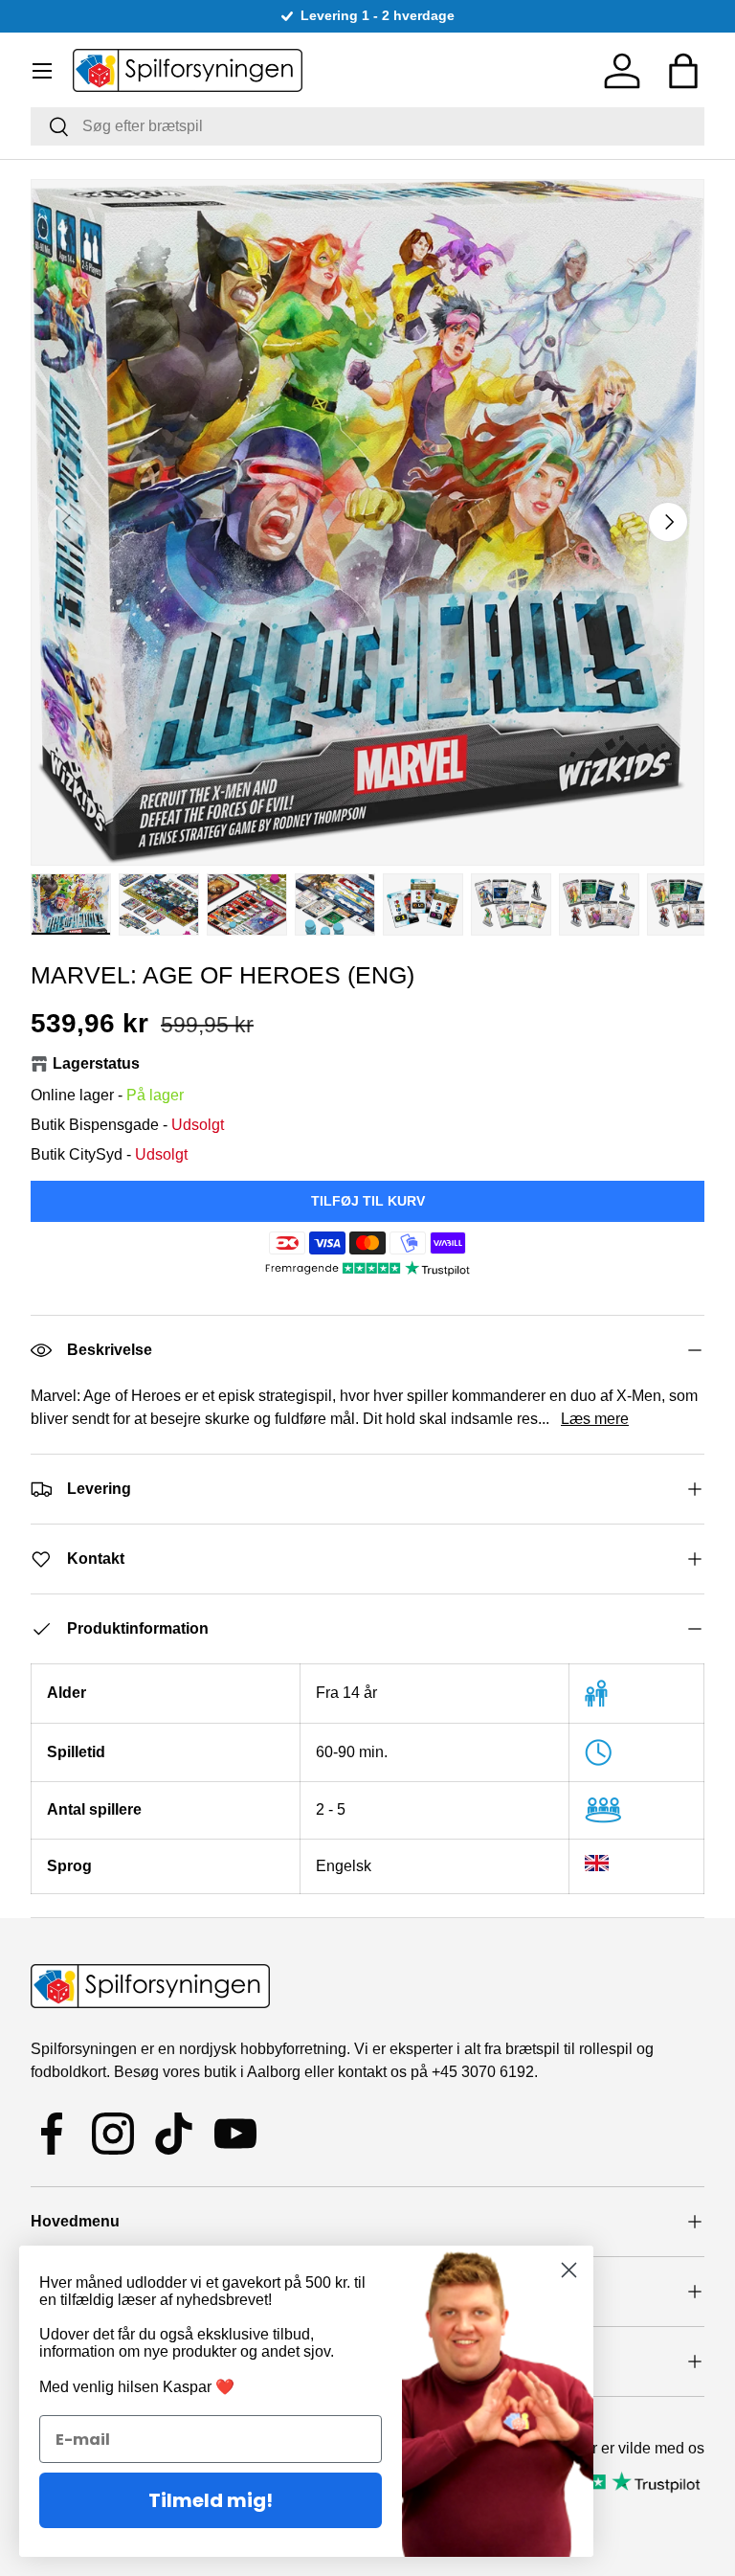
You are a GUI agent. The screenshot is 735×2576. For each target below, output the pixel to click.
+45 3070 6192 (483, 2072)
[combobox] (367, 126)
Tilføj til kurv (368, 1201)
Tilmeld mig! (211, 2500)
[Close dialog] (569, 2270)
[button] (683, 71)
